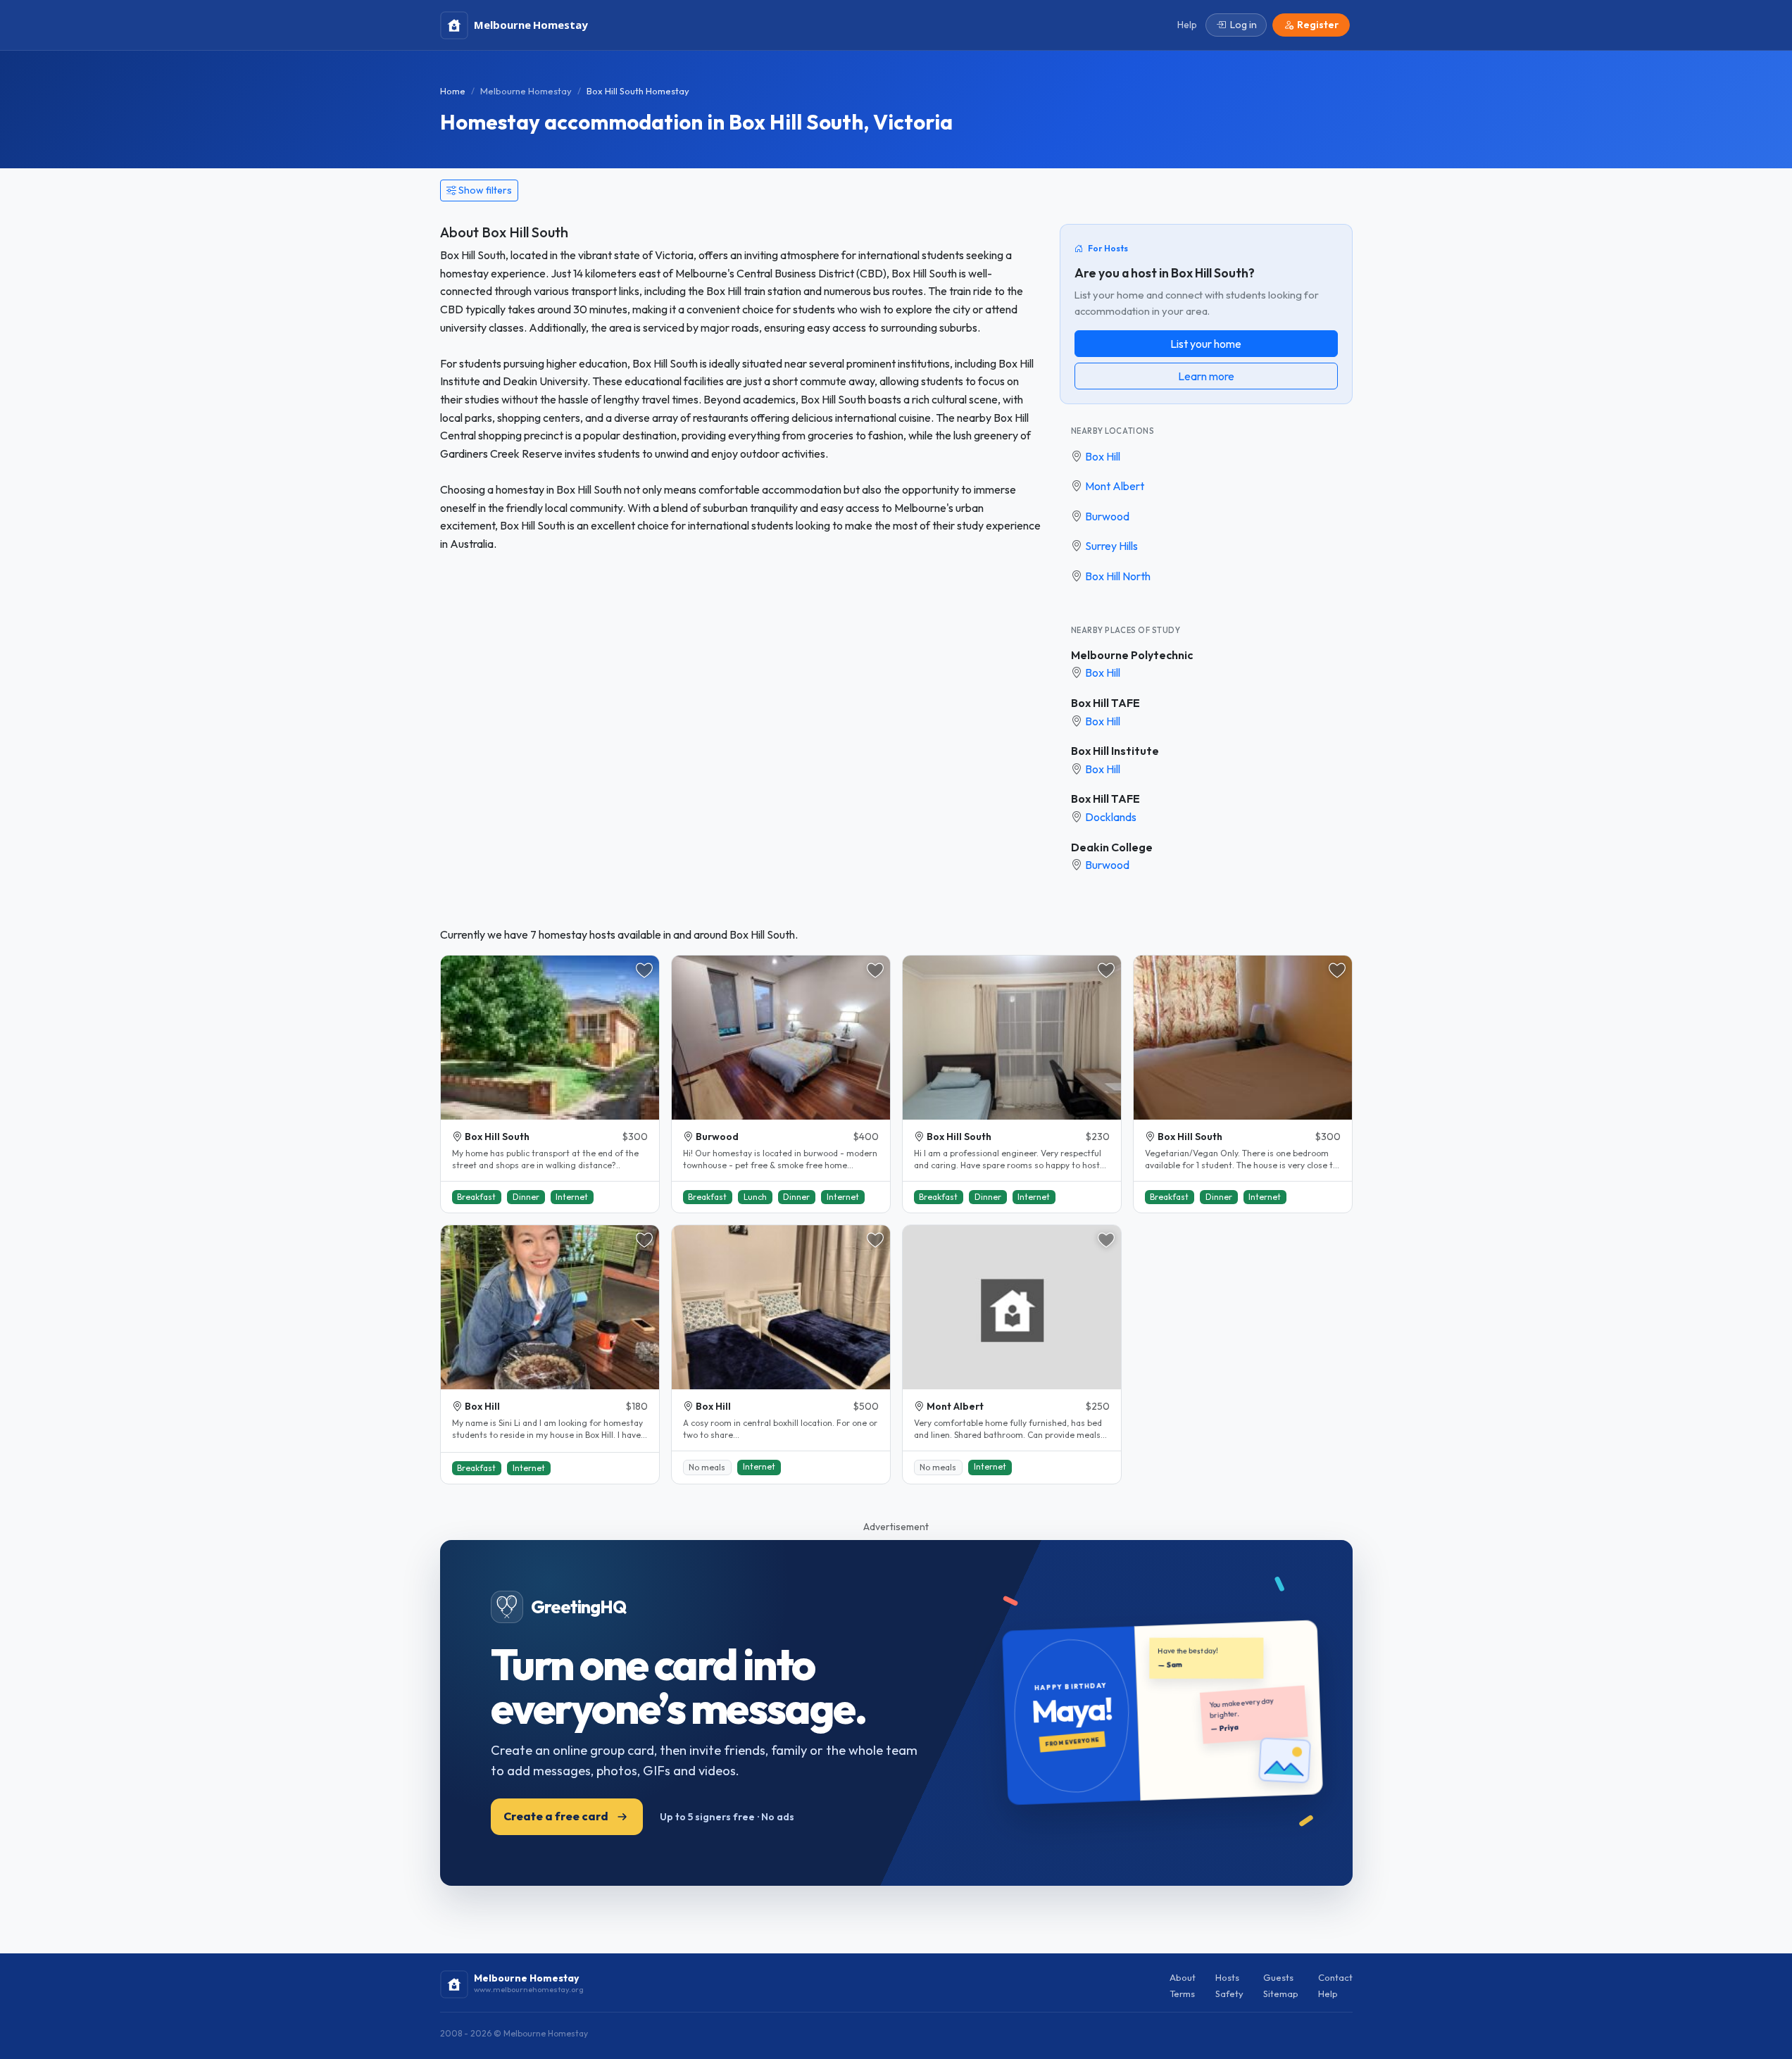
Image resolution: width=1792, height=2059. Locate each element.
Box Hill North (1118, 576)
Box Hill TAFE (1105, 703)
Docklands (1111, 817)
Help (1328, 1994)
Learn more (1206, 376)
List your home (1206, 344)
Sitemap (1281, 1994)
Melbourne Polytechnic (1132, 655)
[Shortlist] (644, 970)
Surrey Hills (1111, 546)
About (1183, 1977)
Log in (1243, 25)
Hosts (1227, 1977)
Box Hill (1103, 456)
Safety (1229, 1994)
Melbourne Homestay (526, 91)
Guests (1278, 1977)
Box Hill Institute (1115, 751)
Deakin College (1112, 847)
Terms (1182, 1994)
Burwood (1107, 516)
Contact (1335, 1977)
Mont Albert (1115, 486)
